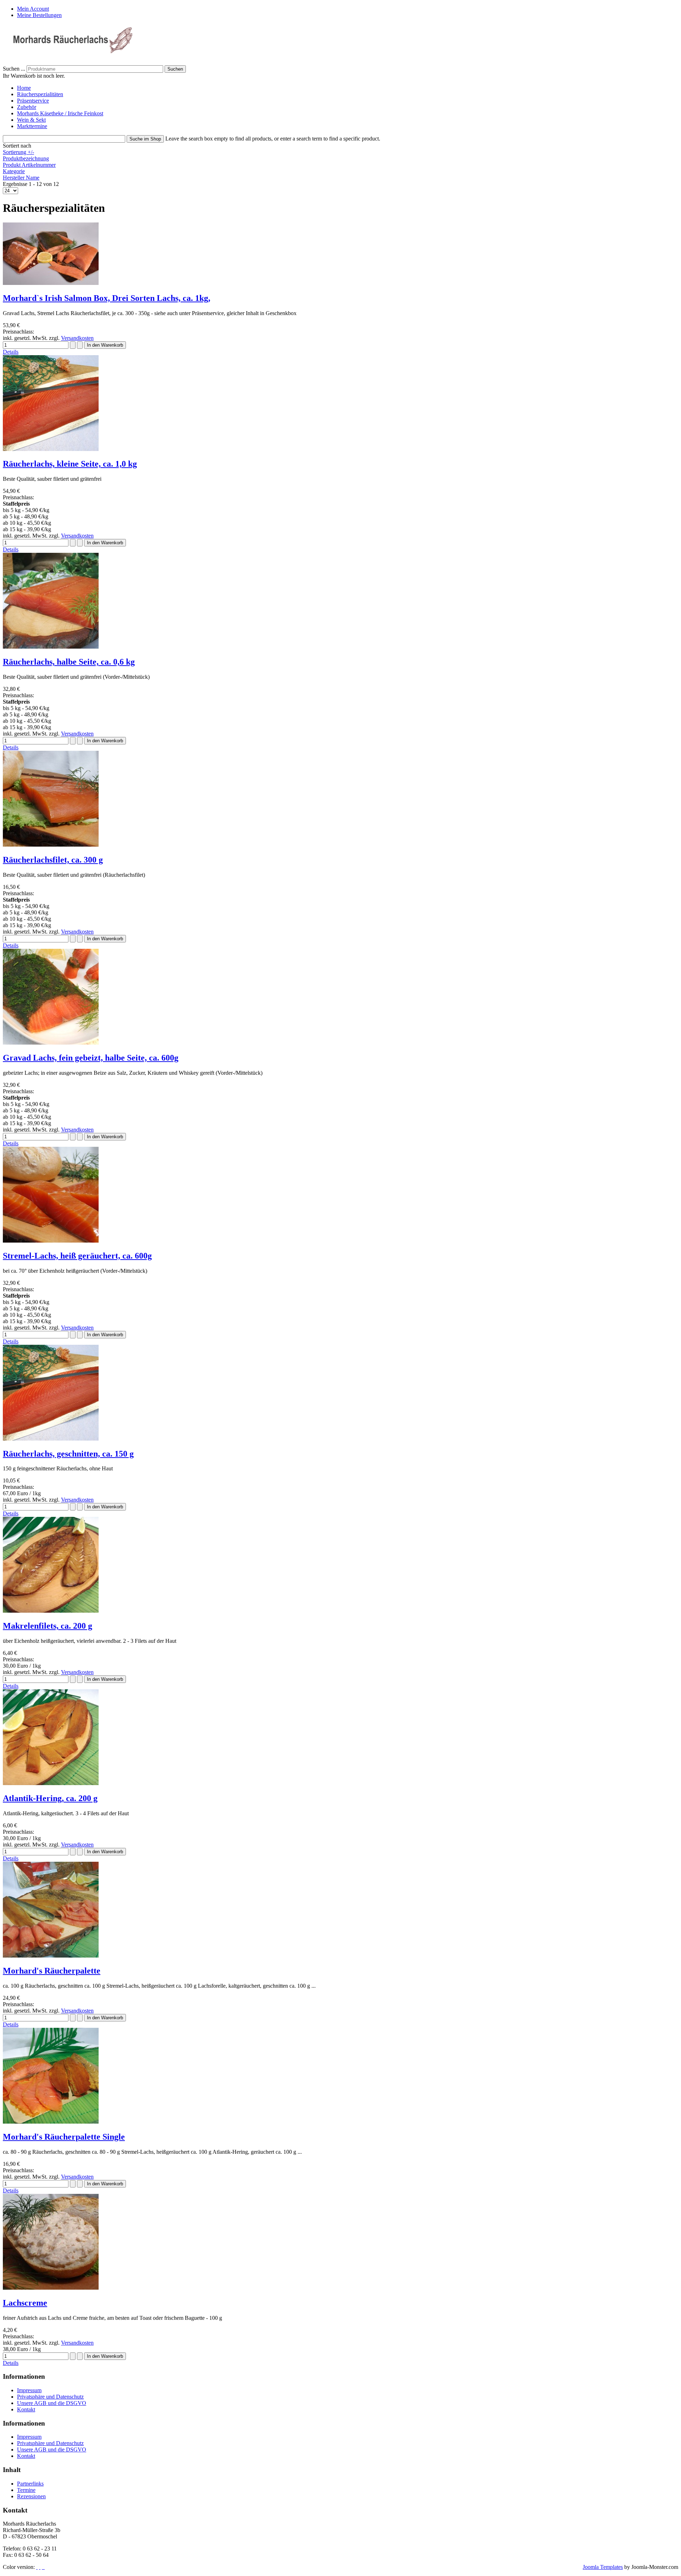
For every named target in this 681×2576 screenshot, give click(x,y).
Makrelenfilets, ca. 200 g (48, 1626)
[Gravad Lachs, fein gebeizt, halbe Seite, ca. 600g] (51, 1043)
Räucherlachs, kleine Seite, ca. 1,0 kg (70, 464)
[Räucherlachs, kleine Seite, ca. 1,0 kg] (51, 449)
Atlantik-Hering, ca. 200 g (50, 1798)
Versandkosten (77, 338)
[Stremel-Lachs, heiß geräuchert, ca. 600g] (51, 1241)
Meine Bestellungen (39, 15)
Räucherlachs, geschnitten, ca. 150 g (68, 1454)
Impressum (29, 2390)
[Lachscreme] (51, 2288)
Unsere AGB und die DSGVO (52, 2403)
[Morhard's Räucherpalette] (51, 1956)
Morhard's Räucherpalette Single (64, 2137)
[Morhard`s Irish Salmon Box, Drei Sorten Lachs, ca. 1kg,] (51, 283)
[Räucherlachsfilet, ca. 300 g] (51, 845)
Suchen (175, 69)
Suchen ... (14, 69)
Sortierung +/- (18, 152)
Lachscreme (25, 2303)
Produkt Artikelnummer (29, 165)
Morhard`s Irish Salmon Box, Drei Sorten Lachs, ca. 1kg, (107, 298)
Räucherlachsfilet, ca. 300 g (53, 860)
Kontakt (26, 2409)
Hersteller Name (21, 178)
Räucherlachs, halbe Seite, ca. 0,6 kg (69, 662)
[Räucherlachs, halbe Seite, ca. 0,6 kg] (51, 647)
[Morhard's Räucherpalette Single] (51, 2122)
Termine (26, 2490)
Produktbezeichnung (26, 158)
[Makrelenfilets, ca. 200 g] (51, 1611)
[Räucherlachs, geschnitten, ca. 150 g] (51, 1439)
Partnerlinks (30, 2484)
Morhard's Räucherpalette (52, 1971)
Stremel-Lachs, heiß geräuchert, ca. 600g (77, 1256)
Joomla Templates (603, 2567)
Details (11, 352)
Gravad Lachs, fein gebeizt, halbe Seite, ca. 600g (91, 1058)
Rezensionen (31, 2496)
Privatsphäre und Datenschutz (50, 2397)
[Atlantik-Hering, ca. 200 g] (51, 1783)
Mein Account (33, 9)
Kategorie (14, 171)
